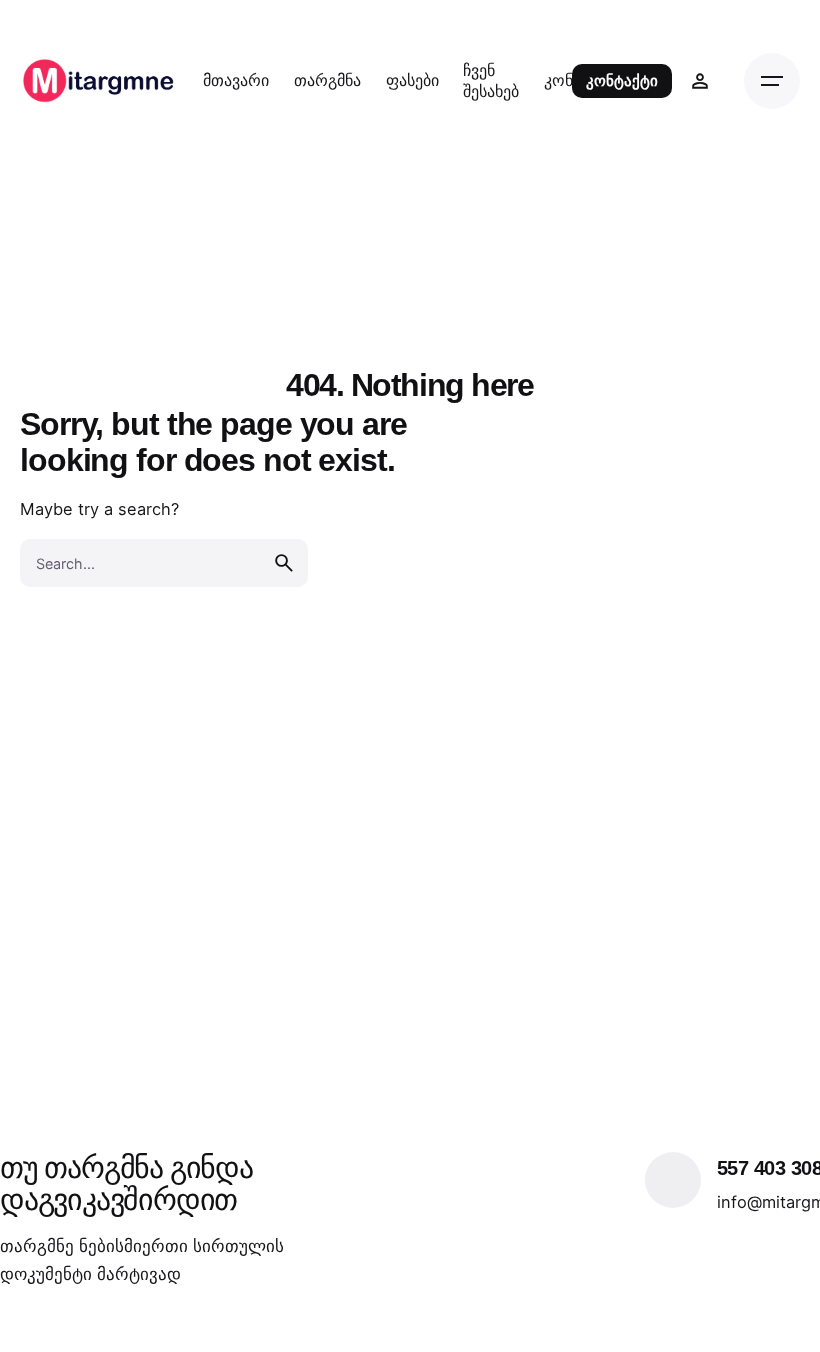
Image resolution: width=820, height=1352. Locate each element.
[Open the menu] (772, 81)
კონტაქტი (622, 81)
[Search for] (164, 563)
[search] (284, 563)
